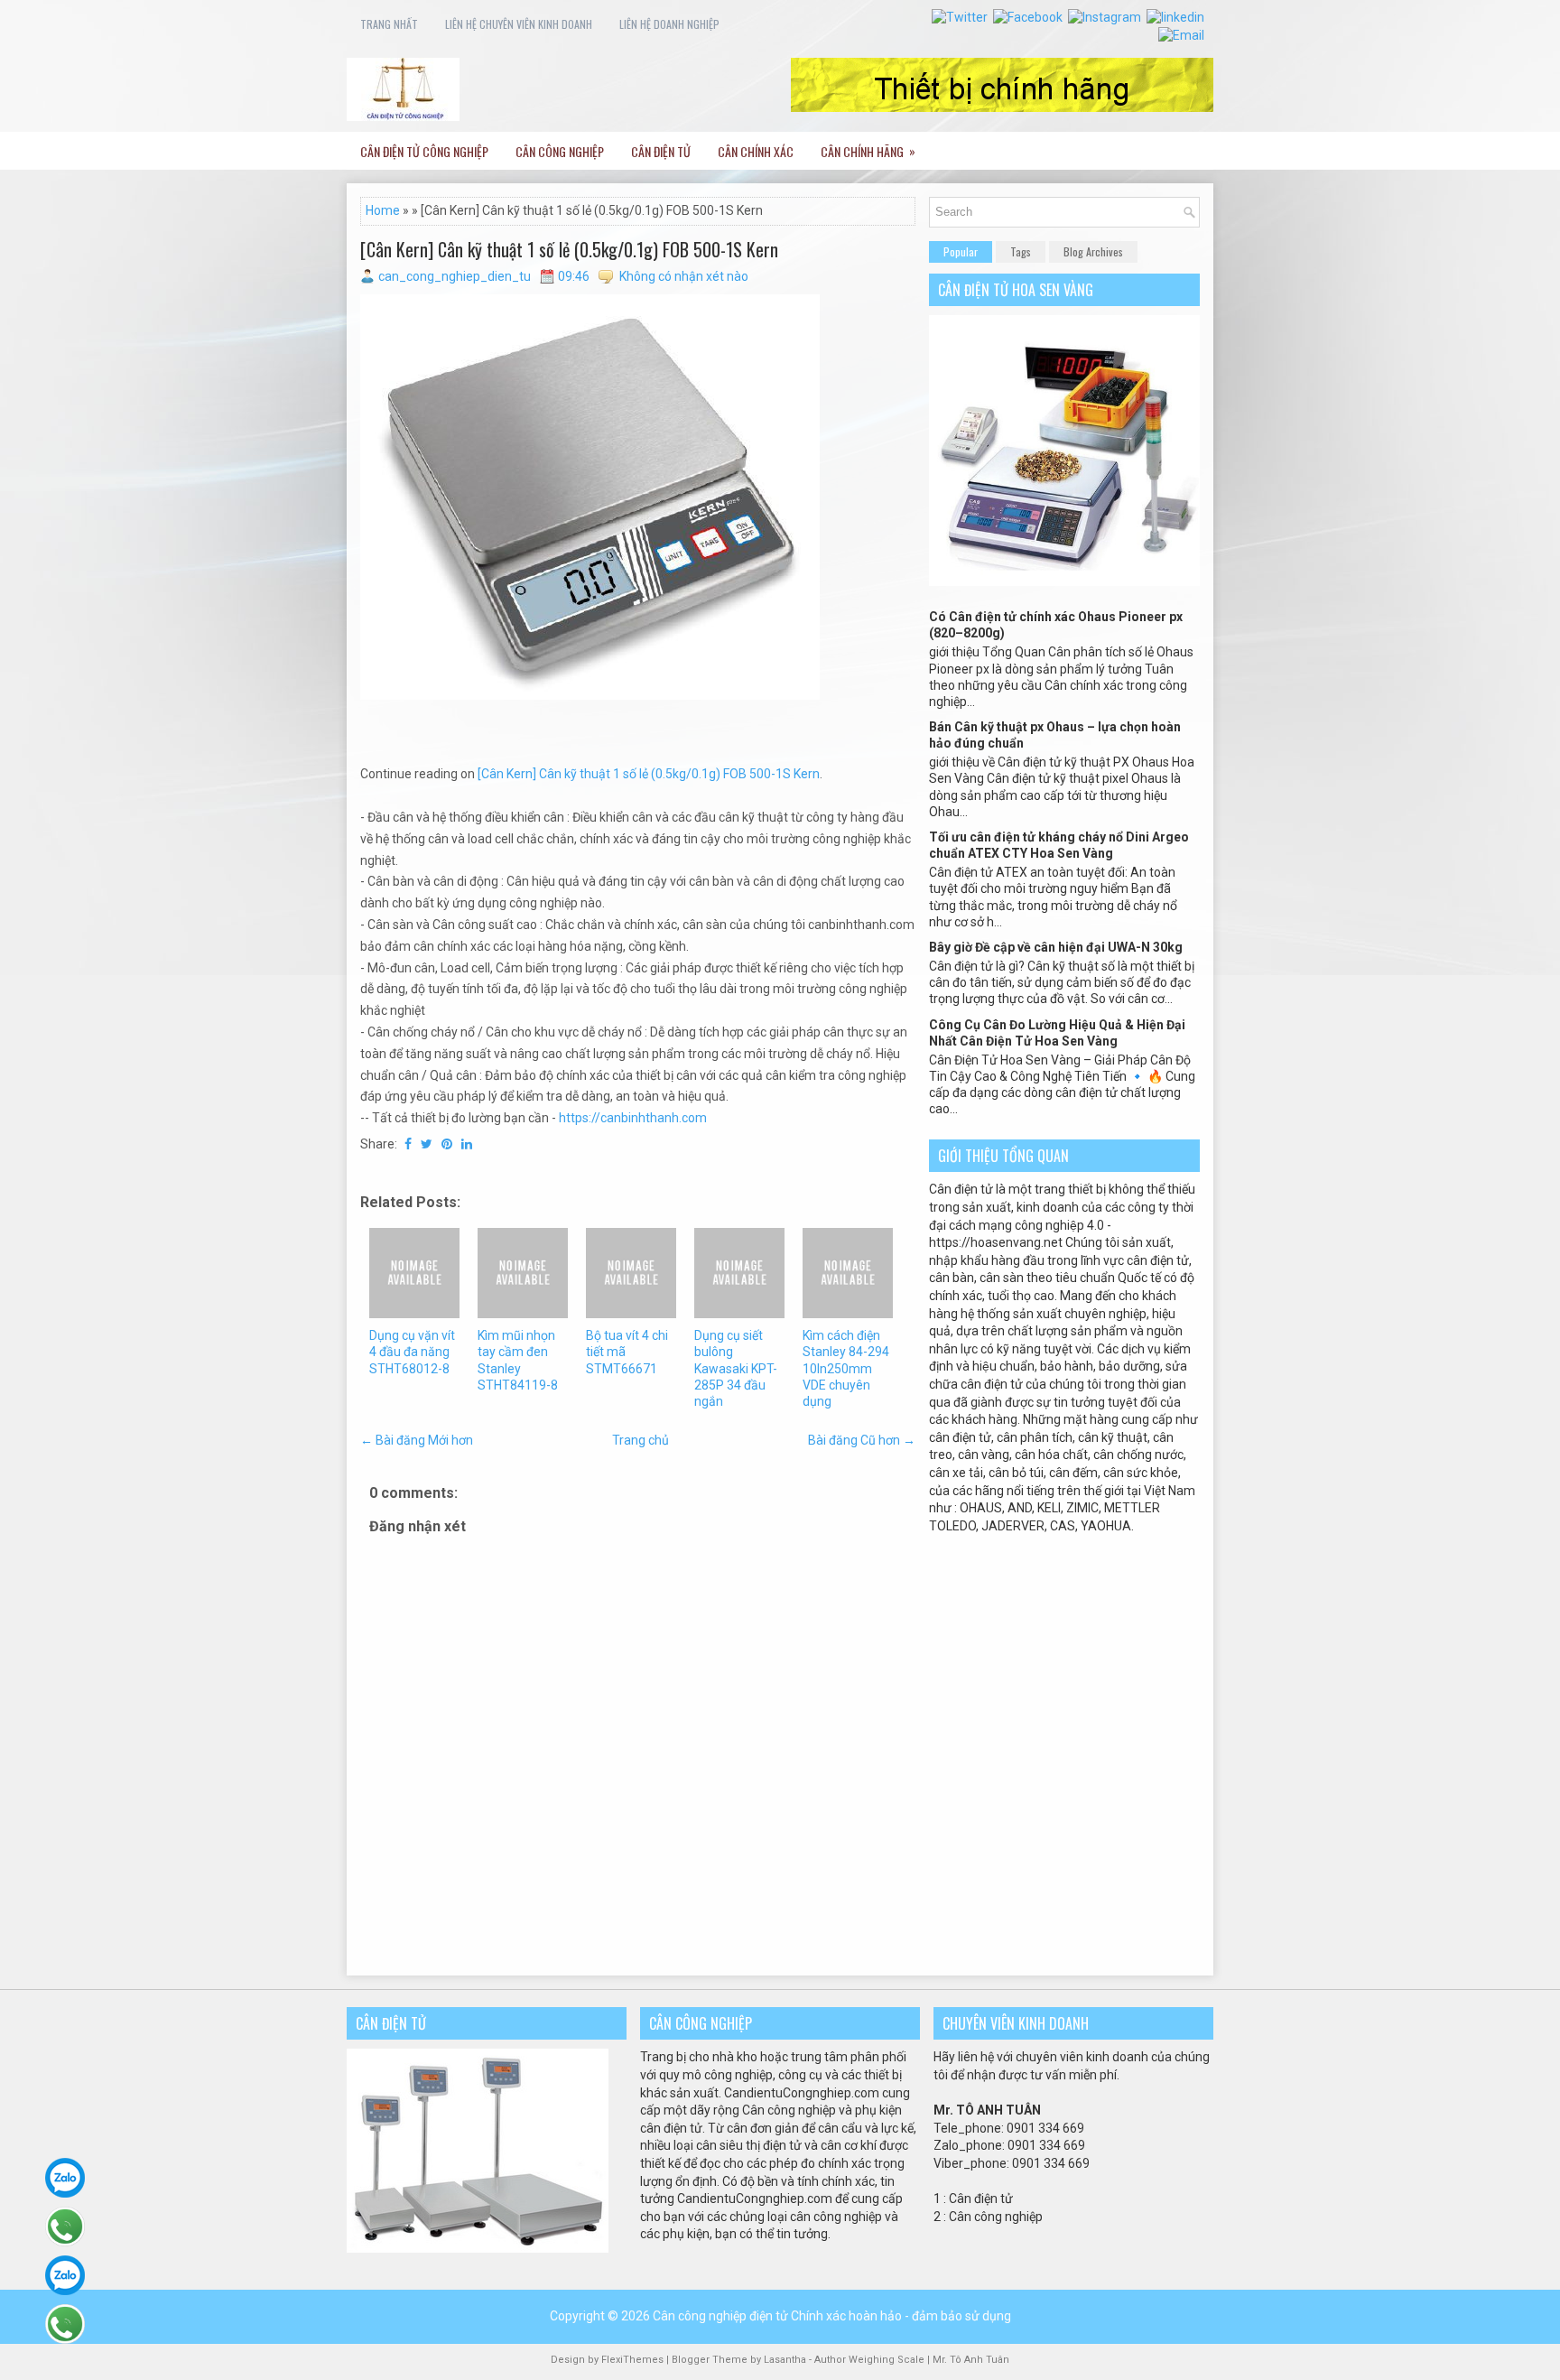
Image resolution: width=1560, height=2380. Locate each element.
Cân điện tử (661, 151)
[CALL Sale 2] (65, 2324)
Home (383, 210)
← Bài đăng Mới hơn (417, 1440)
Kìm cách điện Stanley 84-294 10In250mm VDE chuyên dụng (846, 1368)
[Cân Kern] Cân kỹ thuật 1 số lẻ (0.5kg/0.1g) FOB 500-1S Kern (569, 249)
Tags (1021, 251)
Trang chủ (641, 1440)
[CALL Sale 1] (65, 2227)
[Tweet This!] (427, 1144)
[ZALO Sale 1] (65, 2178)
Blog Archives (1093, 251)
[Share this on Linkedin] (467, 1144)
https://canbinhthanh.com (633, 1118)
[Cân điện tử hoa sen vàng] (1064, 581)
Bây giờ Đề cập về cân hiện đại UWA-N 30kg (1056, 947)
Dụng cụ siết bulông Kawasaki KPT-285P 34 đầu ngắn (736, 1368)
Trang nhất (389, 24)
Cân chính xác (756, 151)
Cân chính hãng (868, 151)
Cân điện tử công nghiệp (424, 151)
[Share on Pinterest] (447, 1144)
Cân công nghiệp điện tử (720, 2316)
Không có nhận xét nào (684, 276)
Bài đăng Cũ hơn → (862, 1440)
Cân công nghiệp (560, 151)
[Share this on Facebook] (408, 1144)
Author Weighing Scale (871, 2360)
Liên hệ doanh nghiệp (669, 24)
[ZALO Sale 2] (65, 2275)
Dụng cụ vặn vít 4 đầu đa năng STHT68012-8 (412, 1352)
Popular (961, 251)
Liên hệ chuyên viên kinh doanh (519, 24)
